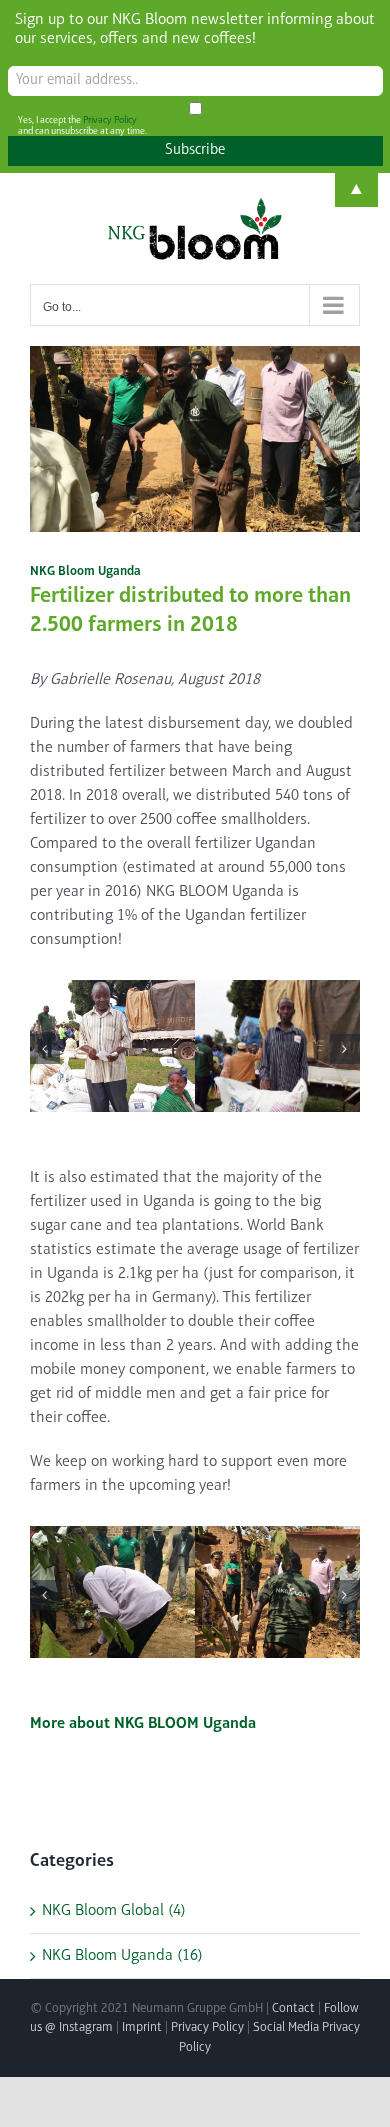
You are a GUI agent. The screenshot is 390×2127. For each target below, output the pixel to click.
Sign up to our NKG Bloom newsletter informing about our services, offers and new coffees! (195, 29)
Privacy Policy (207, 2027)
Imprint (142, 2027)
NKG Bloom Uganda (85, 571)
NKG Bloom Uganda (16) (122, 1956)
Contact (293, 2008)
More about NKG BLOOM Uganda (143, 1724)
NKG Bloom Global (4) (114, 1911)
